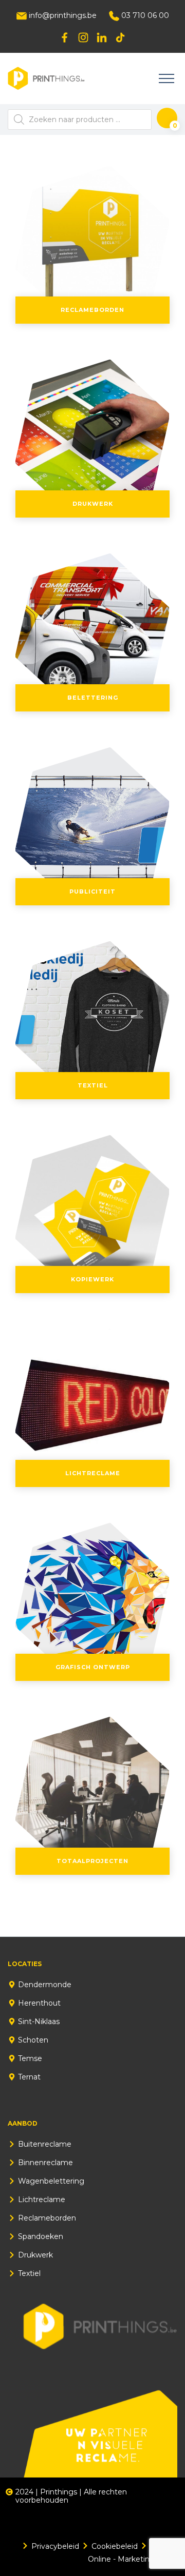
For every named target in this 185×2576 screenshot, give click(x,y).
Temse (30, 2058)
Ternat (29, 2077)
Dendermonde (45, 1985)
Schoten (33, 2040)
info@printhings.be (62, 15)
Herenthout (39, 2003)
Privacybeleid (55, 2546)
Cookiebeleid (115, 2546)
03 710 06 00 (144, 15)
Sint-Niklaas (39, 2022)
